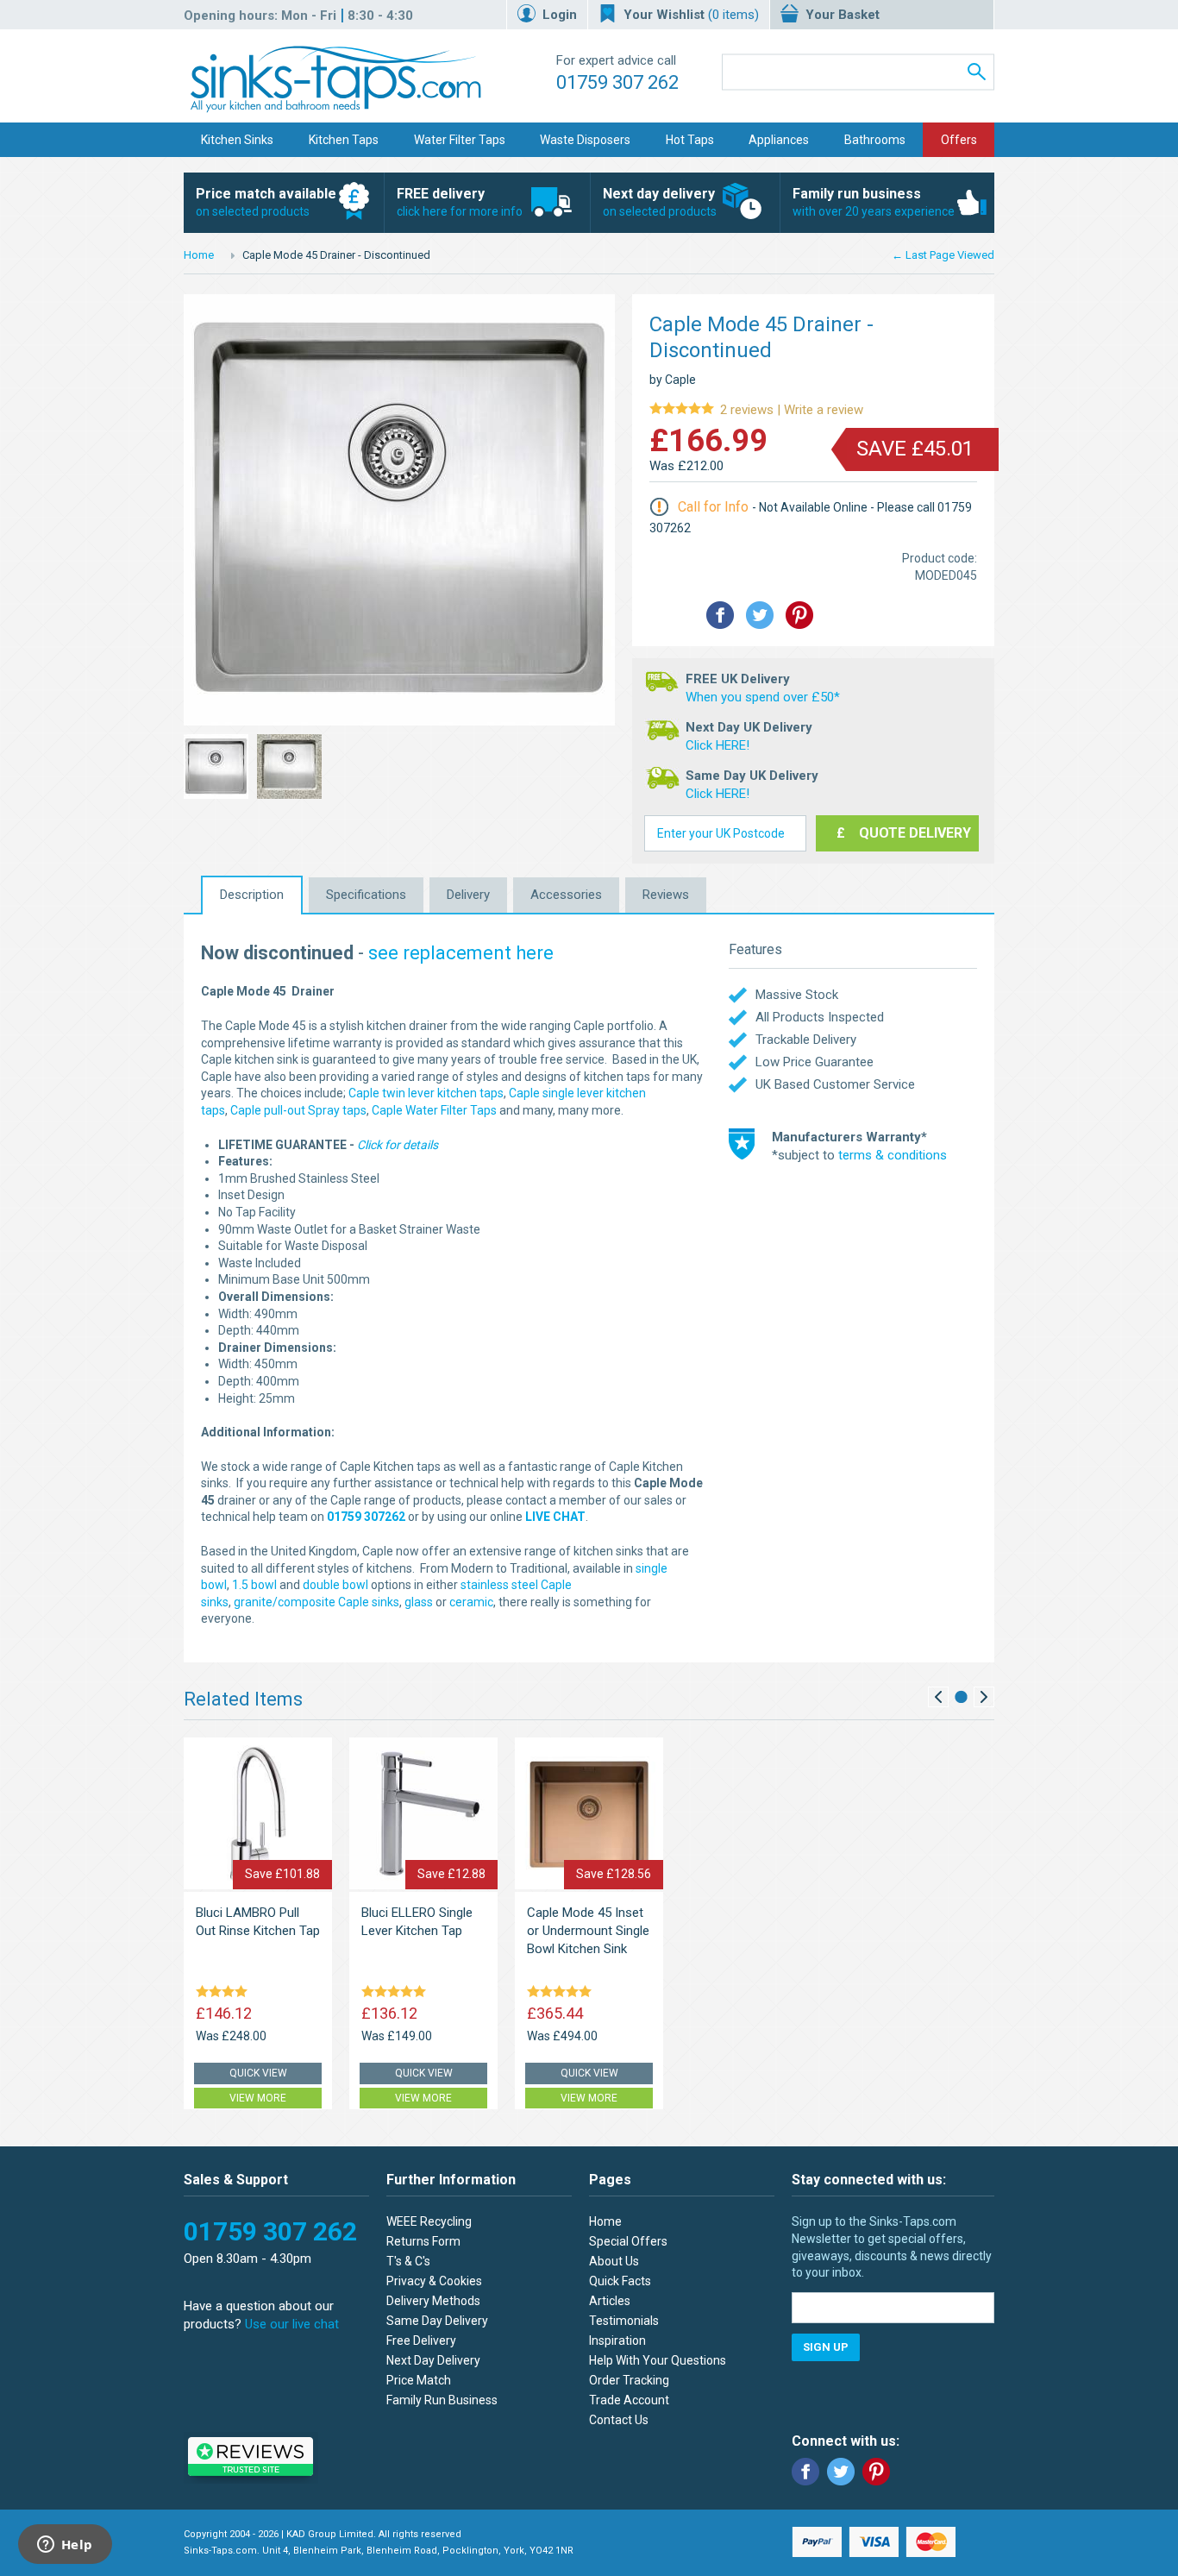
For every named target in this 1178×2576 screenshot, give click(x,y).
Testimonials (624, 2321)
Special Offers (628, 2241)
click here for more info (460, 202)
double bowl (335, 1585)
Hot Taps (690, 140)
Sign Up (826, 2347)
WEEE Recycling (429, 2221)
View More (258, 2098)
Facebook (805, 2472)
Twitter (841, 2472)
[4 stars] (225, 1993)
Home (199, 255)
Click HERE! (717, 745)
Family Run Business (442, 2400)
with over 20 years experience (874, 202)
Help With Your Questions (658, 2360)
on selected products (266, 202)
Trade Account (629, 2400)
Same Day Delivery (437, 2321)
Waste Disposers (585, 140)
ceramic (471, 1602)
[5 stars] (397, 1993)
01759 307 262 (617, 82)
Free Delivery (421, 2340)
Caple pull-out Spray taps (298, 1110)
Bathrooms (875, 140)
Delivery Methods (433, 2301)
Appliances (779, 140)
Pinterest (876, 2472)
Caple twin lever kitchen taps (426, 1093)
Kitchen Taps (344, 140)
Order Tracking (629, 2380)
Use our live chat (292, 2324)
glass (419, 1602)
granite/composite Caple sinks (316, 1602)
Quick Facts (620, 2281)
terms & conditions (893, 1155)
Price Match (419, 2380)
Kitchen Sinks (237, 140)
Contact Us (619, 2420)
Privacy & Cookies (434, 2281)
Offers (959, 140)
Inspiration (617, 2340)
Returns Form (423, 2241)
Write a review (756, 410)
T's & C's (408, 2261)
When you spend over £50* (763, 697)
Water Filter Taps (460, 140)
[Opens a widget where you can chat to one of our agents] (65, 2546)
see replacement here (461, 953)
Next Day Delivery (433, 2360)
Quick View (258, 2073)
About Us (614, 2261)
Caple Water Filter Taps (434, 1110)
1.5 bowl (254, 1585)
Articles (610, 2301)
